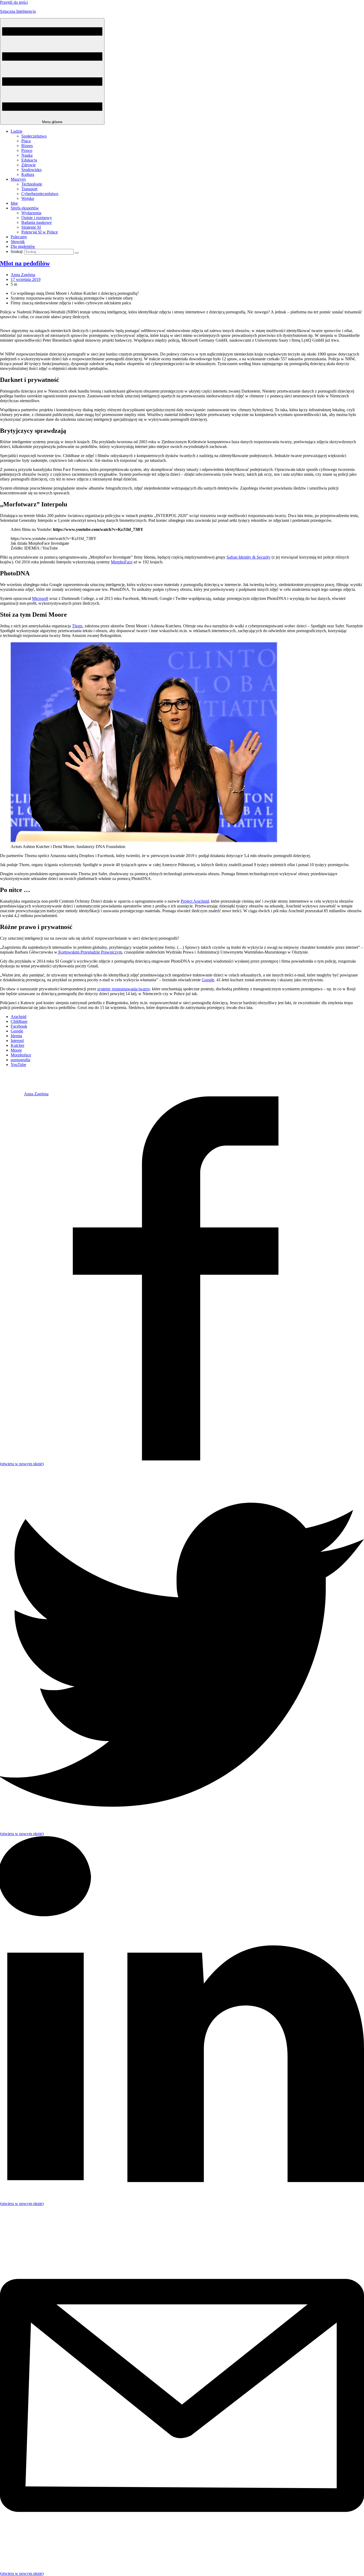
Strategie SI (31, 227)
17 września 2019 (26, 279)
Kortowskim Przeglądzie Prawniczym (90, 952)
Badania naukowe (37, 222)
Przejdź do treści (14, 2)
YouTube (18, 1065)
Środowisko (31, 170)
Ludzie (17, 131)
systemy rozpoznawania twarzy (124, 989)
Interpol (17, 1041)
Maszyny (18, 179)
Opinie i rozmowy (37, 218)
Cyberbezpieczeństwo (40, 194)
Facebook (19, 1026)
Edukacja (29, 160)
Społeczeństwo (34, 136)
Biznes (27, 146)
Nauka (27, 155)
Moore (16, 1050)
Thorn (77, 626)
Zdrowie (29, 165)
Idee (14, 203)
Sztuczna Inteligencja (18, 11)
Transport (29, 189)
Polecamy (19, 237)
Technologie (32, 184)
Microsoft (40, 598)
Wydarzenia (31, 213)
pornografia (20, 1060)
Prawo (27, 150)
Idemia (16, 1036)
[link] (12, 1094)
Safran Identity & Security (248, 557)
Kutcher (17, 1045)
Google (208, 980)
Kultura (28, 174)
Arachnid (19, 1017)
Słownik (18, 242)
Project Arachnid (195, 901)
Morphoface (21, 1055)
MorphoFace (122, 562)
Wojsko (28, 198)
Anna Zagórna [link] (23, 275)
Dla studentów (23, 246)
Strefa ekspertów (25, 208)
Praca (26, 141)
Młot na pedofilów (25, 263)
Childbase (19, 1021)
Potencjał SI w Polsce (40, 232)
